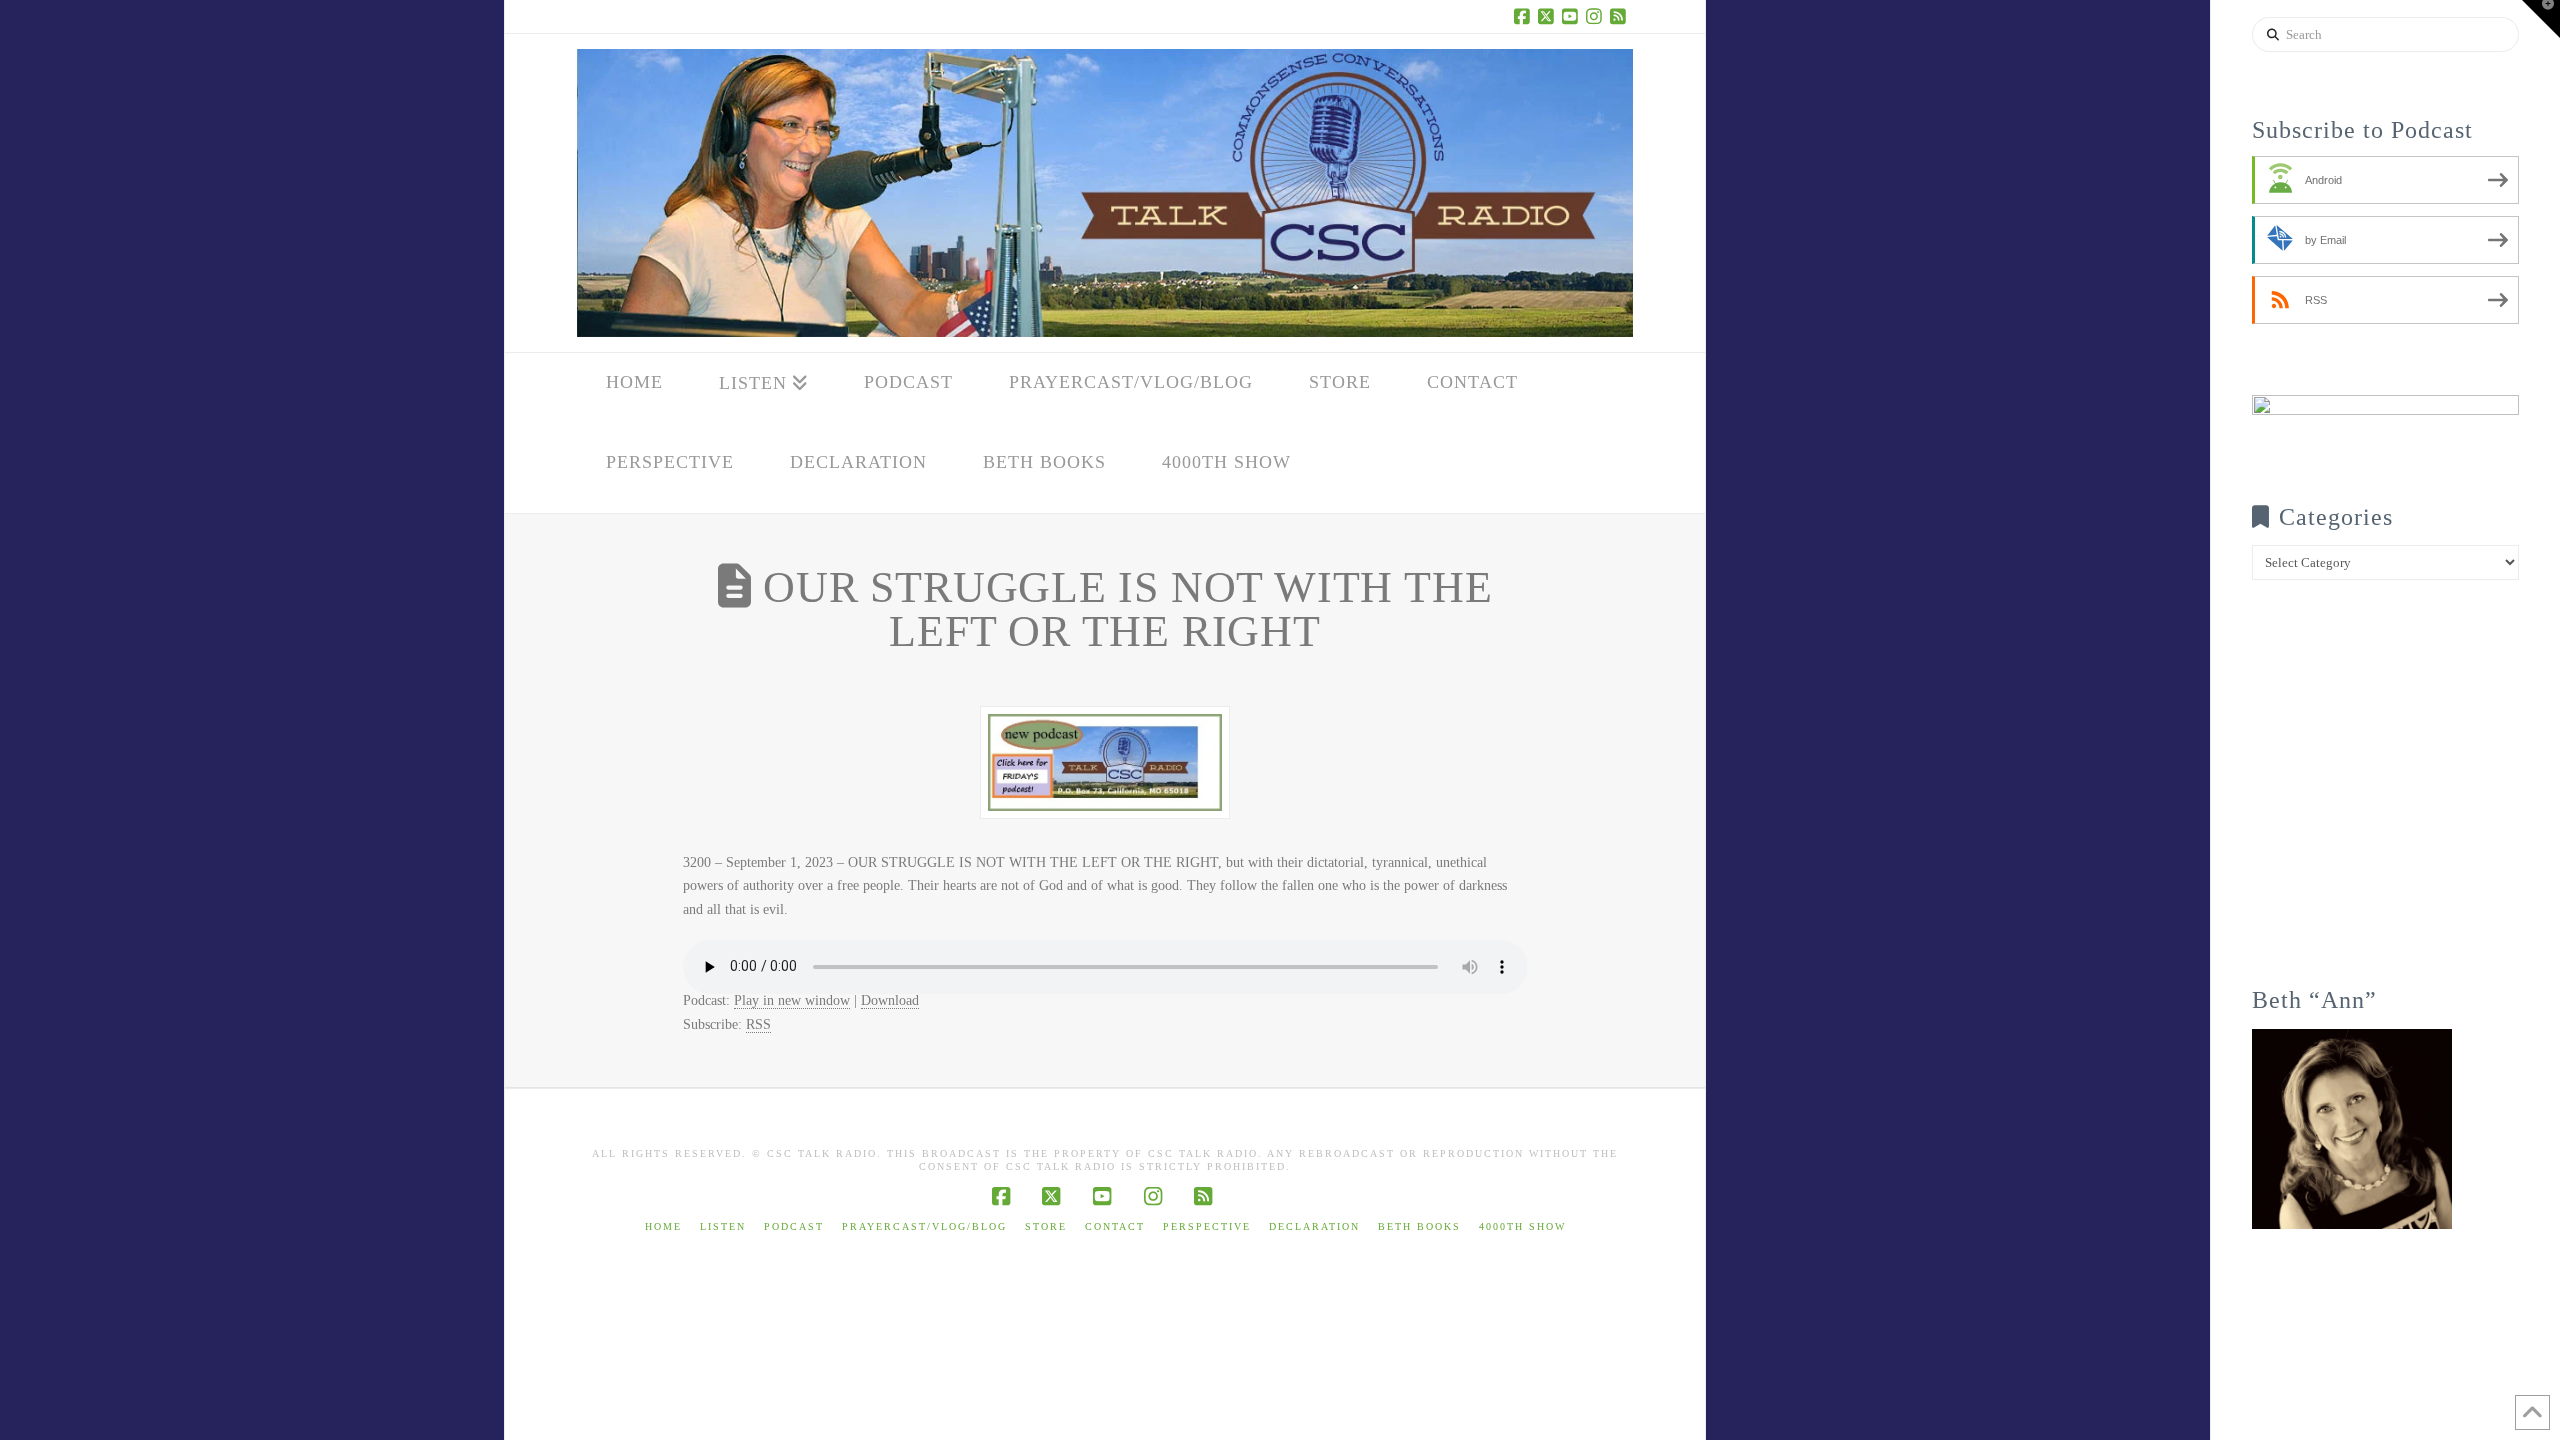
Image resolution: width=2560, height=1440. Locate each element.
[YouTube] (1573, 16)
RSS (758, 1024)
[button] (2541, 19)
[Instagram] (1597, 16)
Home (663, 1226)
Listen (723, 1226)
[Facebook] (1525, 16)
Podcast (794, 1226)
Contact (1115, 1226)
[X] (1549, 16)
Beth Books (1419, 1226)
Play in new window (792, 1000)
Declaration (1314, 1226)
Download (890, 1000)
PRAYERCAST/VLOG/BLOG (924, 1226)
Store (1046, 1226)
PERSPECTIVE (1207, 1226)
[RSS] (1621, 16)
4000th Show (1522, 1226)
